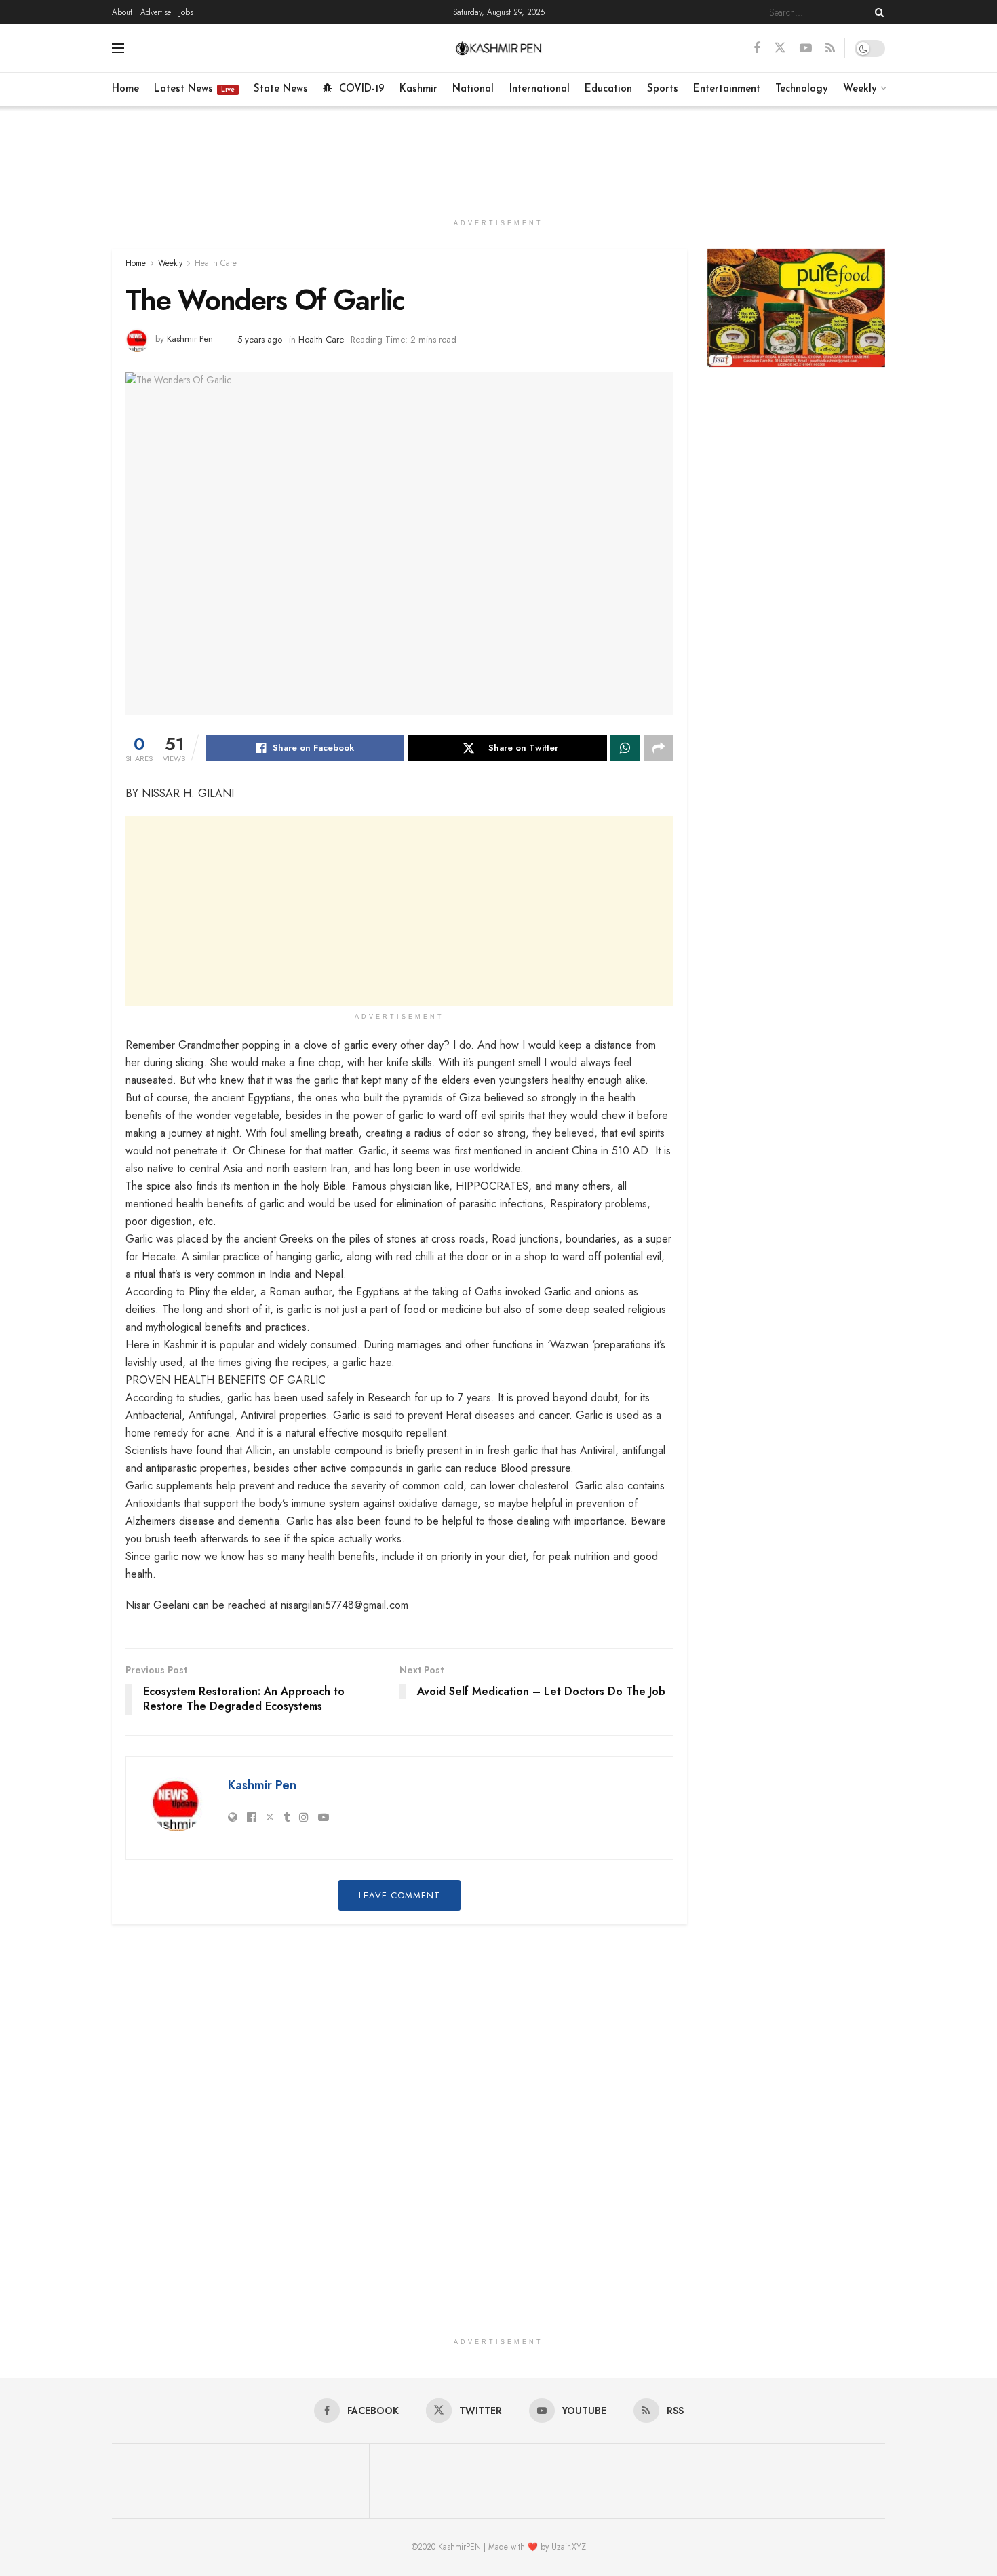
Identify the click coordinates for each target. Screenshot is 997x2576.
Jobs (186, 12)
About (122, 12)
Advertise (156, 12)
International (540, 89)
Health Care (216, 263)
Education (608, 89)
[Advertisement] (498, 157)
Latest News (194, 89)
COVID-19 (362, 89)
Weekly (860, 89)
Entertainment (727, 89)
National (473, 89)
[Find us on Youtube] (806, 48)
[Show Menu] (118, 48)
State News (281, 89)
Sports (663, 89)
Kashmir (418, 89)
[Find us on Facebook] (757, 48)
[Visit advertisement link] (797, 308)
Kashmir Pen (190, 339)
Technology (802, 89)
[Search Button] (877, 12)
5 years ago (260, 339)
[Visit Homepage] (499, 48)
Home (125, 89)
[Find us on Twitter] (780, 48)
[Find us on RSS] (830, 48)
